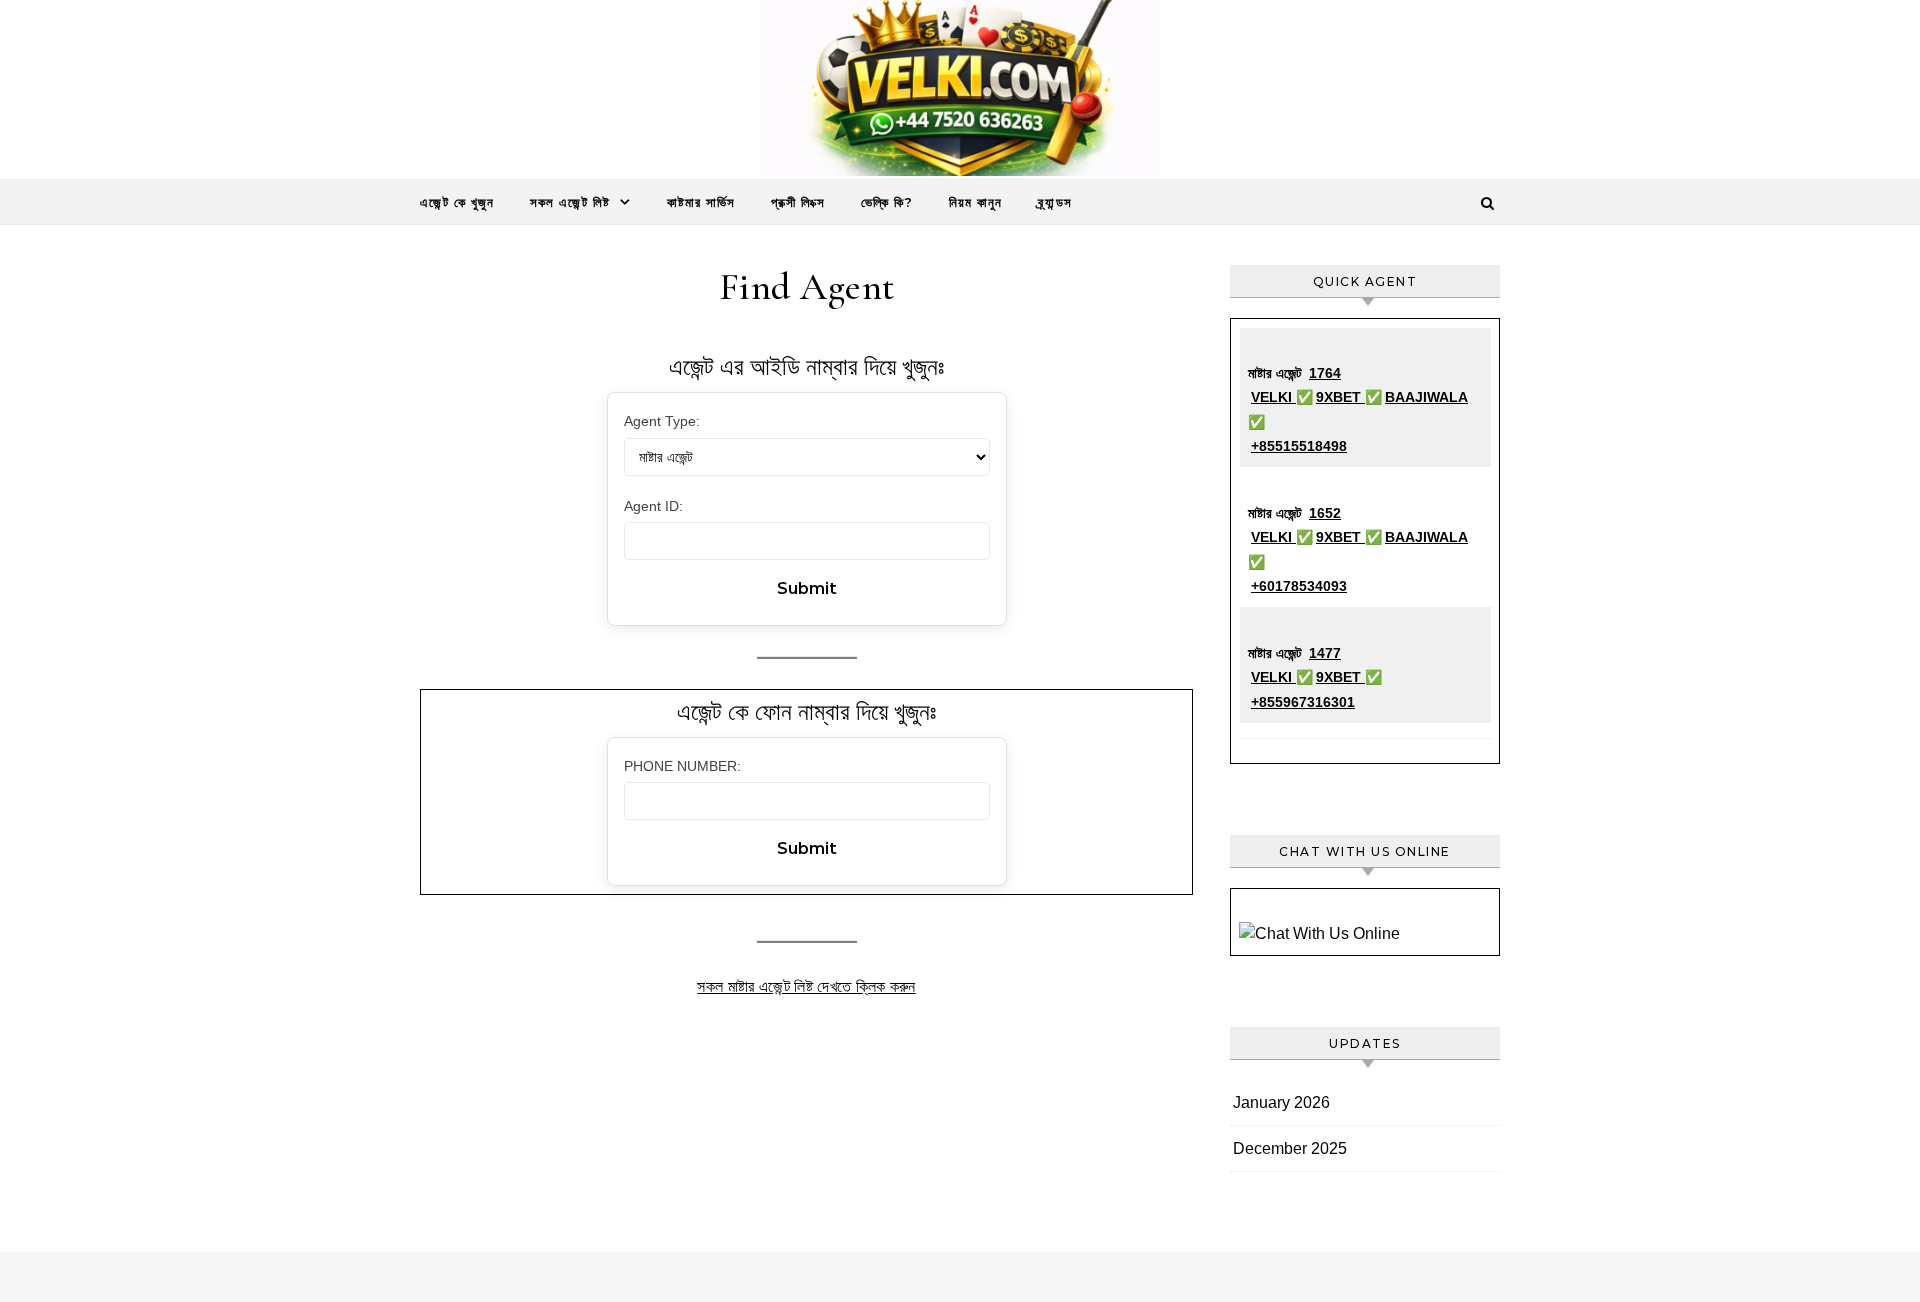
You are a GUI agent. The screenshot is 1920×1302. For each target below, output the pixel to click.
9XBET (1340, 397)
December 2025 (1290, 1148)
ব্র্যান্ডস (1055, 202)
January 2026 (1281, 1102)
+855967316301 (1303, 702)
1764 (1325, 373)
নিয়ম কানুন (975, 202)
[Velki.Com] (960, 93)
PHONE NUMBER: (682, 766)
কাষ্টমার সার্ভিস (701, 202)
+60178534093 (1299, 586)
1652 (1325, 513)
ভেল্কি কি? (887, 202)
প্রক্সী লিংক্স (798, 202)
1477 (1325, 653)
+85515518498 (1299, 446)
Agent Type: (662, 421)
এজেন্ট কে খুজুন (457, 202)
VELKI (1273, 397)
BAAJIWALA (1426, 397)
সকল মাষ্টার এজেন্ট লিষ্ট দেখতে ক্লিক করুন (806, 986)
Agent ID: (653, 506)
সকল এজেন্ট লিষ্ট (570, 202)
